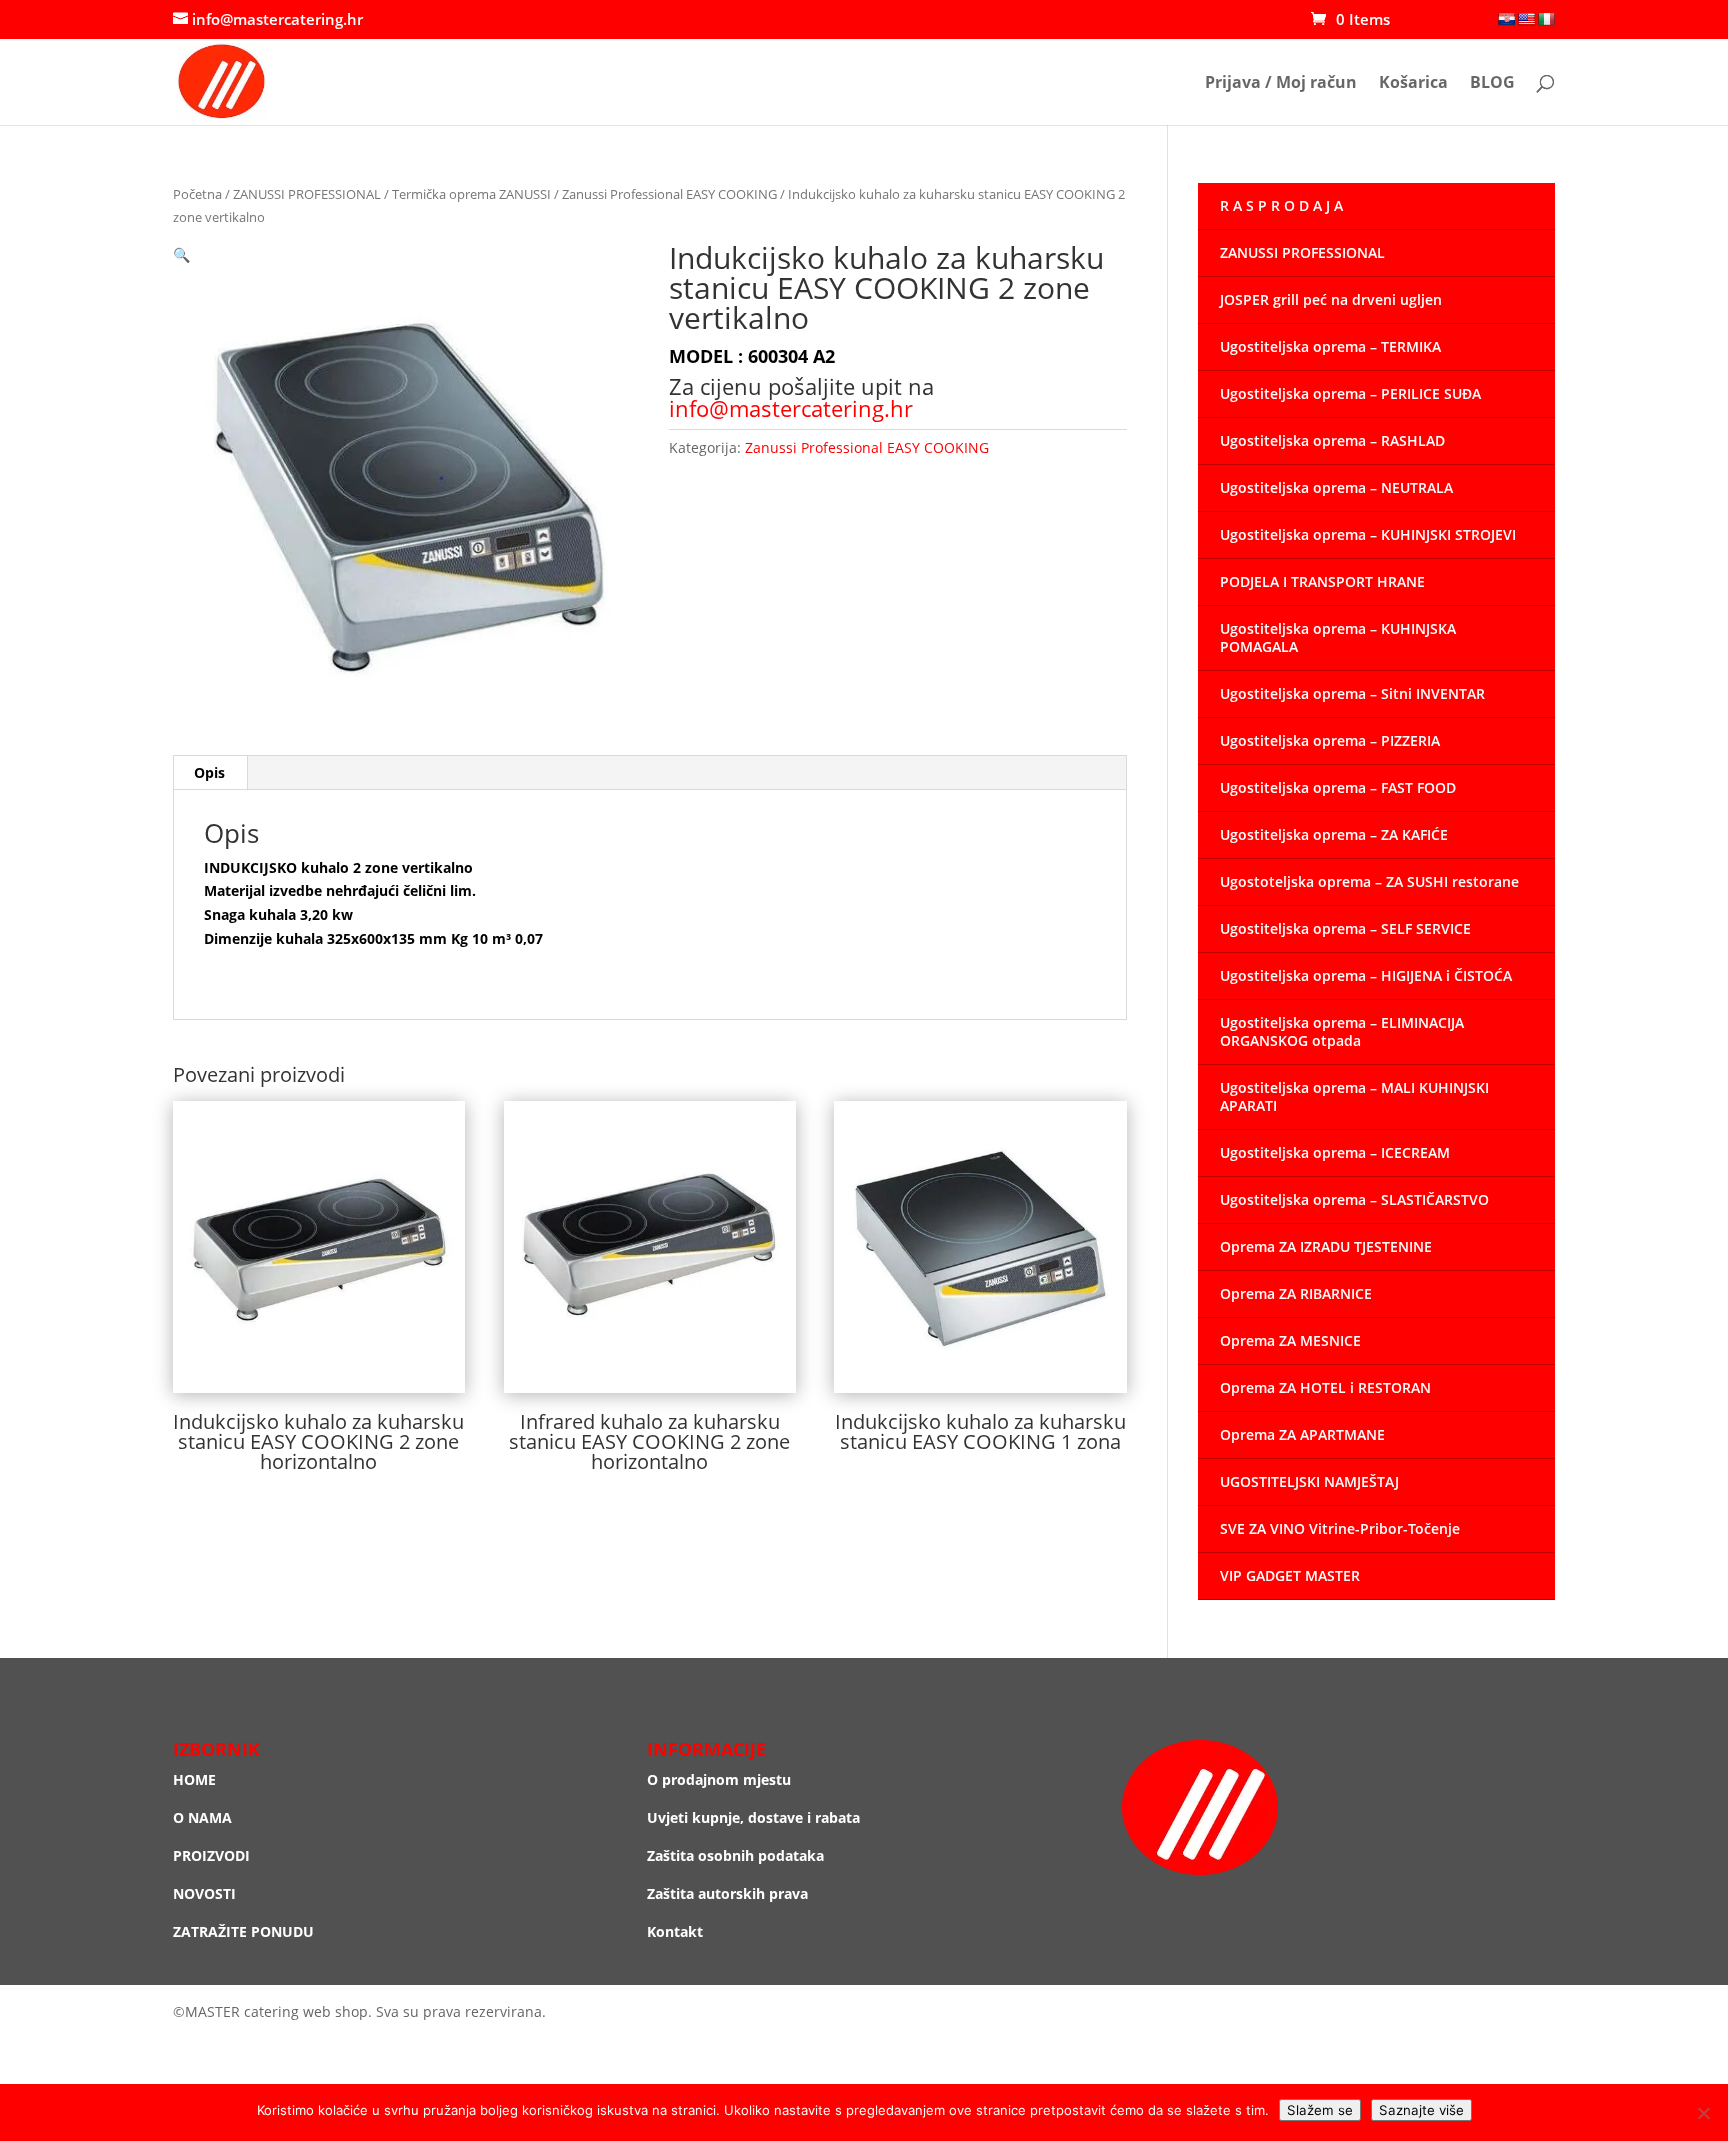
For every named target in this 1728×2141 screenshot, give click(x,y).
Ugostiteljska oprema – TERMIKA (1330, 346)
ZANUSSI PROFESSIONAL (307, 194)
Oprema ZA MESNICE (1290, 1340)
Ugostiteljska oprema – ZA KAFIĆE (1334, 834)
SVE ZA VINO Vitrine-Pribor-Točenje (1340, 1528)
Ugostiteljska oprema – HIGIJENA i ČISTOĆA (1366, 975)
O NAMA (202, 1817)
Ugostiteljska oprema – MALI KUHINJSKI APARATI (1354, 1096)
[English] (1526, 19)
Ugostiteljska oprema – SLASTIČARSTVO (1354, 1199)
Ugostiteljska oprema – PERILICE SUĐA (1350, 393)
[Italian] (1546, 19)
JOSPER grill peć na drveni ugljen (1331, 299)
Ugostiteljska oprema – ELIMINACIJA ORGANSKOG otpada (1342, 1031)
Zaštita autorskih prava (727, 1893)
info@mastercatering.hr (791, 408)
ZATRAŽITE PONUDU (243, 1931)
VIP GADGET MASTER (1290, 1575)
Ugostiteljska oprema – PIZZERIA (1330, 740)
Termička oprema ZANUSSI (471, 194)
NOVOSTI (204, 1893)
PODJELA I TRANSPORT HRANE (1322, 581)
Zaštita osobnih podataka (735, 1855)
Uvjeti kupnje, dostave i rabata (753, 1817)
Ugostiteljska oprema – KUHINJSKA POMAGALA (1338, 637)
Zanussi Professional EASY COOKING (669, 194)
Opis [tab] (209, 772)
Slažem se (1320, 2110)
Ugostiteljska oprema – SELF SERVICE (1345, 928)
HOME (194, 1779)
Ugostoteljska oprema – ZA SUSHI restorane (1369, 881)
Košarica (1413, 84)
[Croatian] (1506, 19)
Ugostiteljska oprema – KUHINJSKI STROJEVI (1368, 534)
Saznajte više (1421, 2110)
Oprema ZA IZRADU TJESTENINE (1326, 1246)
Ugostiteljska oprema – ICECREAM (1335, 1152)
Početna (197, 194)
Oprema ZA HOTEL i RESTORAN (1325, 1387)
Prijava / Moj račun (1281, 84)
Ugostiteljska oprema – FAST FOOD (1338, 787)
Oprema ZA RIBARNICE (1296, 1293)
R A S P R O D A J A (1281, 205)
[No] (1703, 2113)
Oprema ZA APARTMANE (1302, 1434)
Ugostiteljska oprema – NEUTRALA (1336, 487)
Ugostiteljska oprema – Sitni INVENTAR (1352, 693)
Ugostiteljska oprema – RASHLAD (1332, 440)
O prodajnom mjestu (719, 1779)
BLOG (1492, 84)
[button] (181, 254)
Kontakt (675, 1931)
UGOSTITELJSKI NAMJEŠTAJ (1309, 1481)
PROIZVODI (211, 1855)
